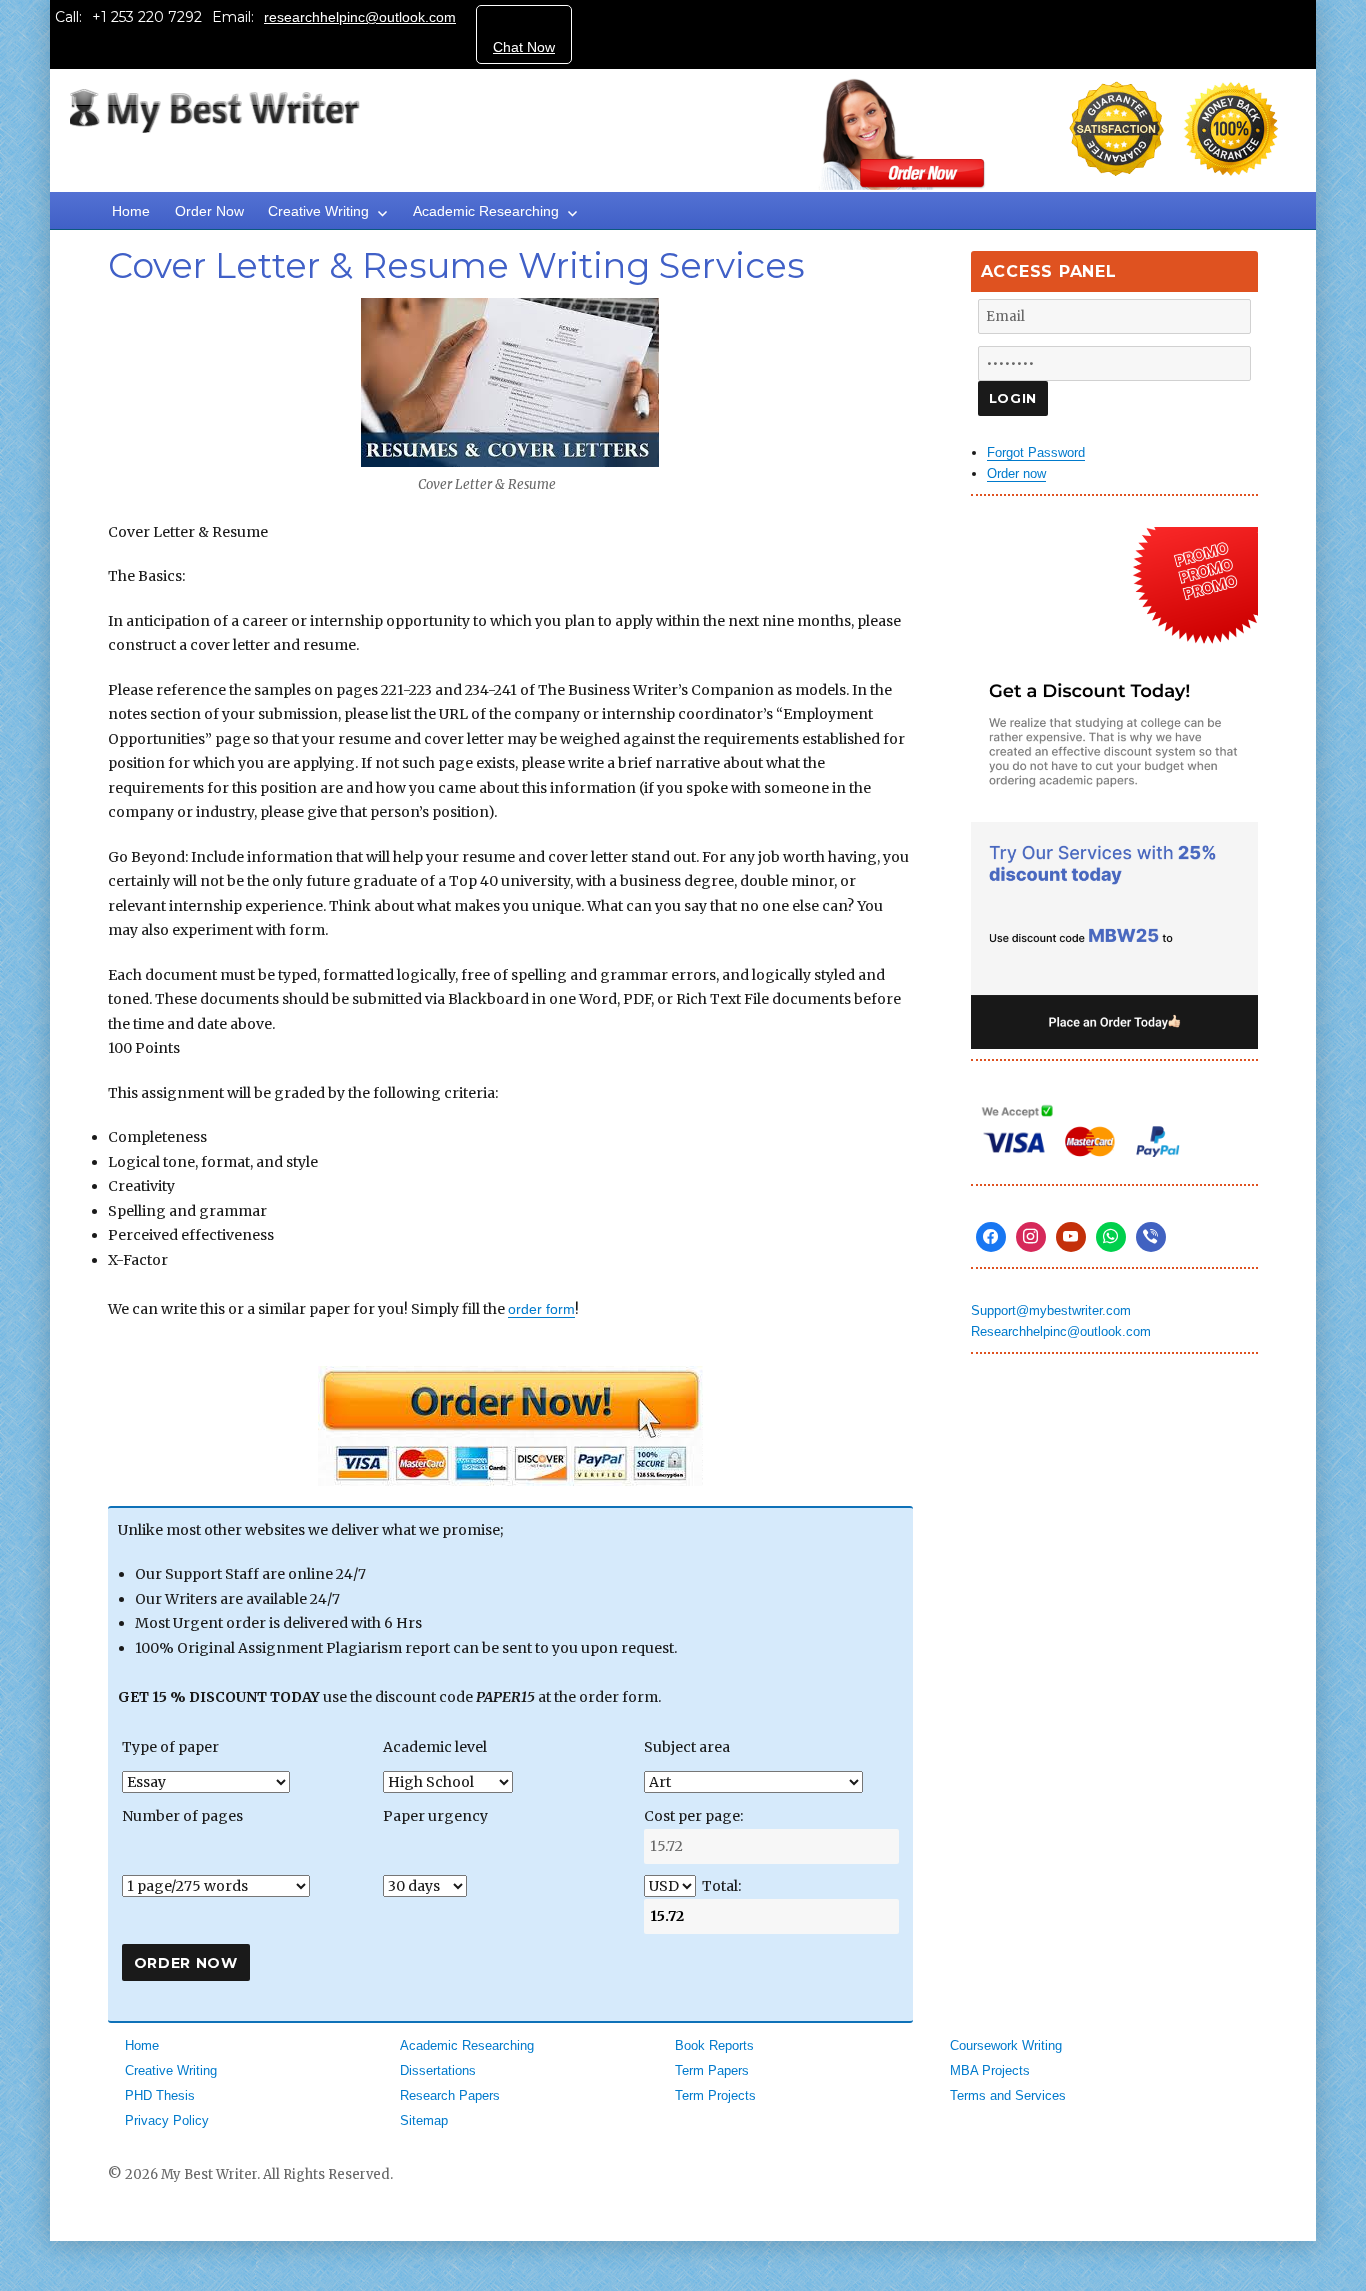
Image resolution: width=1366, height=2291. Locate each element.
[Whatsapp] (1111, 1237)
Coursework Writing (1006, 2045)
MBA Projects (990, 2070)
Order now (1016, 473)
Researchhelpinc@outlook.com (1061, 1331)
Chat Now (524, 47)
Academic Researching (486, 211)
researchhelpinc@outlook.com (360, 17)
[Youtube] (1071, 1237)
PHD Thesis (160, 2095)
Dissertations (438, 2070)
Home (131, 211)
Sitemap (424, 2120)
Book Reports (714, 2045)
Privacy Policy (167, 2120)
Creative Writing (318, 211)
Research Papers (450, 2095)
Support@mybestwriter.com (1051, 1310)
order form (541, 1309)
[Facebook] (991, 1237)
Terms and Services (1008, 2095)
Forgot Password (1036, 452)
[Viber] (1151, 1237)
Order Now (209, 211)
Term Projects (715, 2095)
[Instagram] (1031, 1237)
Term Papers (712, 2070)
